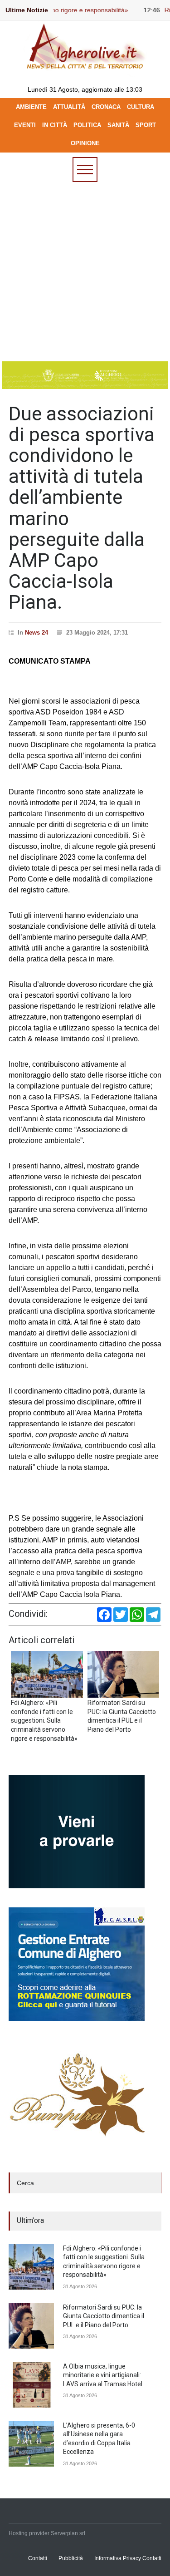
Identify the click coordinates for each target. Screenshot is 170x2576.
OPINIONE (85, 143)
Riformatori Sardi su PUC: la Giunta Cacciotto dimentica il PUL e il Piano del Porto (104, 2316)
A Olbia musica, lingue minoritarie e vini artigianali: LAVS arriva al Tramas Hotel (103, 2375)
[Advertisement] (85, 272)
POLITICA (87, 125)
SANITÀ (118, 125)
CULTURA (141, 107)
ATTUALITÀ (69, 107)
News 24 (36, 633)
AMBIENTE (31, 107)
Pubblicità (71, 2558)
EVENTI (25, 125)
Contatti (38, 2558)
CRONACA (106, 107)
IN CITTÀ (55, 125)
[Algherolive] (85, 69)
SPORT (146, 125)
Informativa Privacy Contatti (128, 2558)
